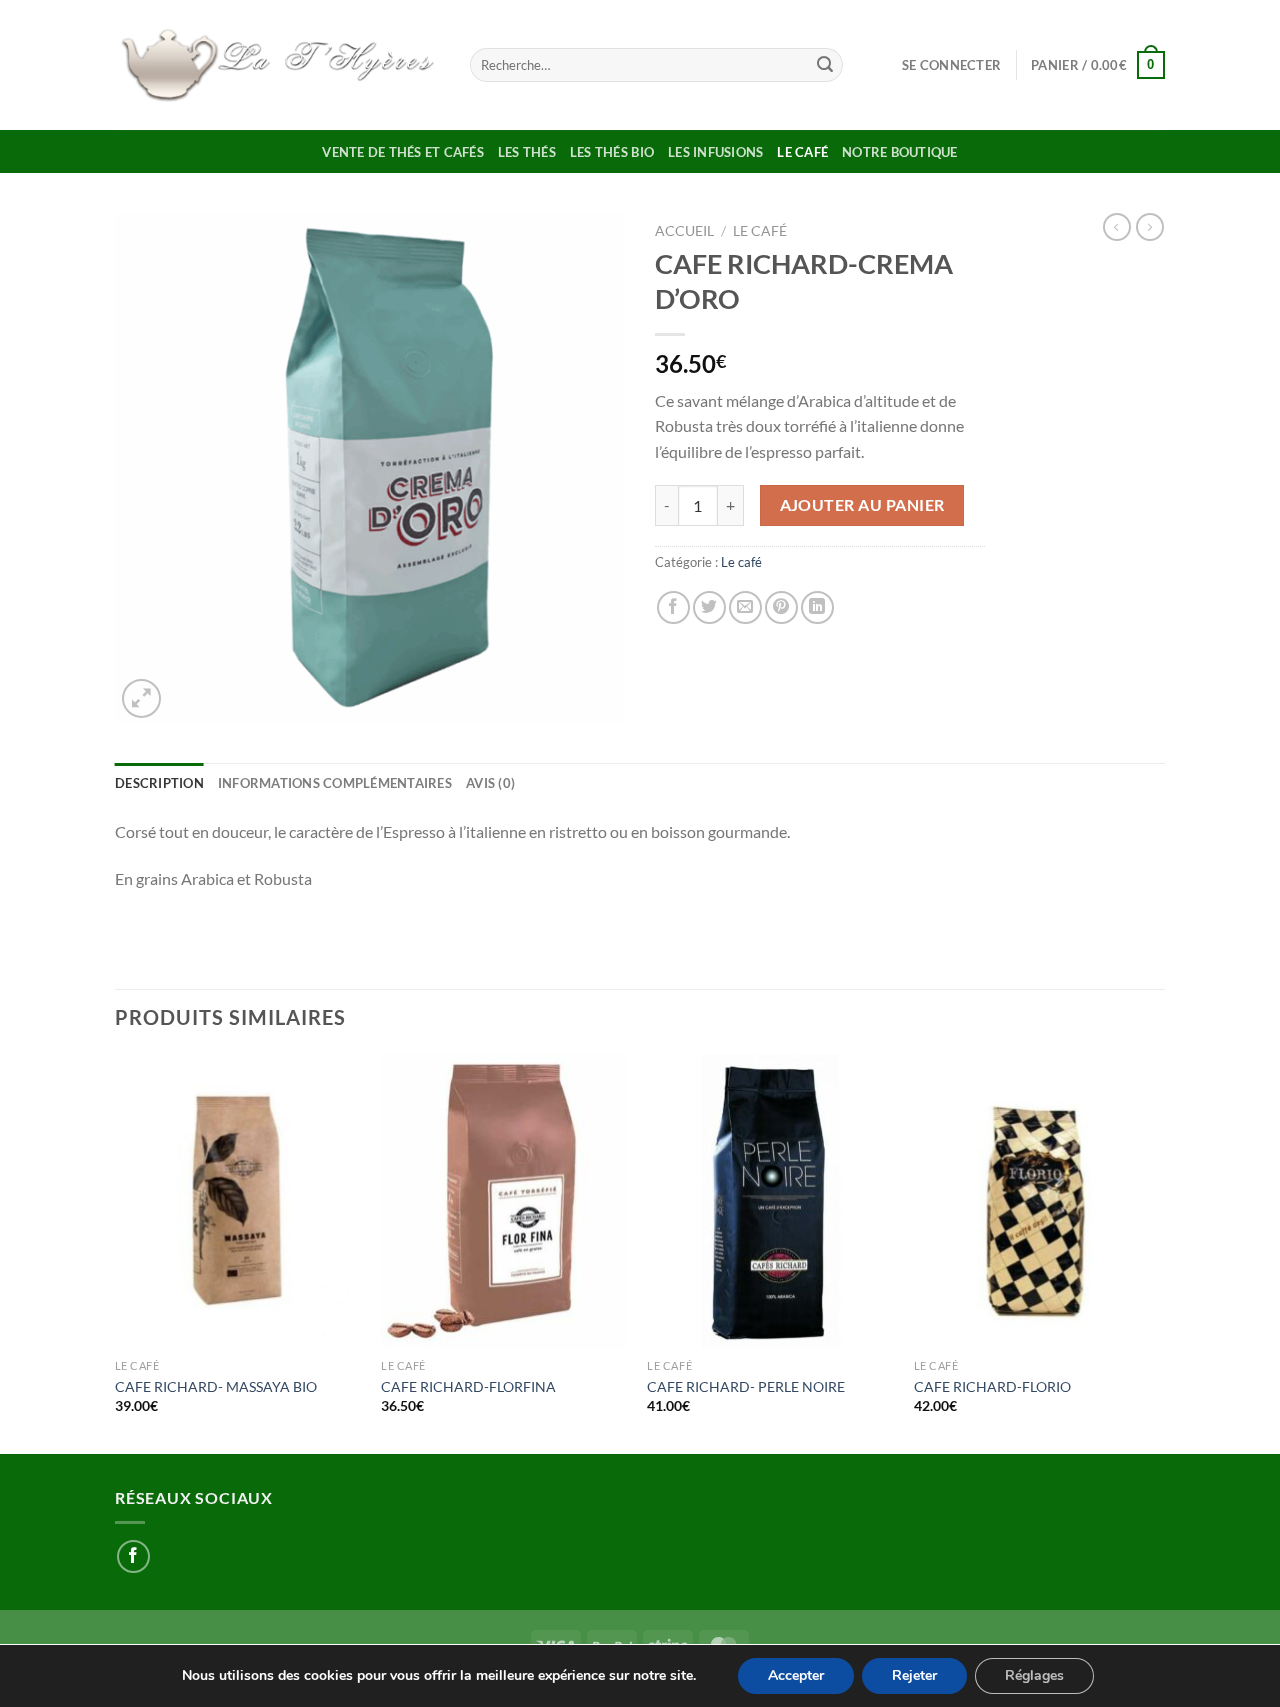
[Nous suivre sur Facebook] (133, 1556)
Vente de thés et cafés (403, 152)
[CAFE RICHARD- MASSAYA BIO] (238, 1202)
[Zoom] (141, 698)
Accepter (796, 1675)
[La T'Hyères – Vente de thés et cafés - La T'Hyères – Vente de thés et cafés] (277, 65)
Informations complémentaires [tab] (335, 783)
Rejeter (914, 1675)
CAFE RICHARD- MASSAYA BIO (216, 1386)
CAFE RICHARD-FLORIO (992, 1386)
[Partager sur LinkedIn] (817, 607)
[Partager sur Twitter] (709, 607)
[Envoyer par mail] (745, 607)
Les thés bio (612, 152)
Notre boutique (900, 152)
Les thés (527, 152)
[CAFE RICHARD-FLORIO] (1037, 1202)
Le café (802, 152)
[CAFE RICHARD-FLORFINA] (504, 1202)
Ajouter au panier (862, 505)
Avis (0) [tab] (490, 783)
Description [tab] (159, 783)
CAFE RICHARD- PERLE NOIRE (746, 1386)
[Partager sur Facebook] (673, 607)
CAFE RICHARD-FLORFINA (468, 1386)
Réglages (1034, 1675)
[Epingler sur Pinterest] (781, 607)
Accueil (684, 231)
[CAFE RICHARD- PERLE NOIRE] (770, 1202)
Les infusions (715, 152)
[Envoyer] (825, 65)
